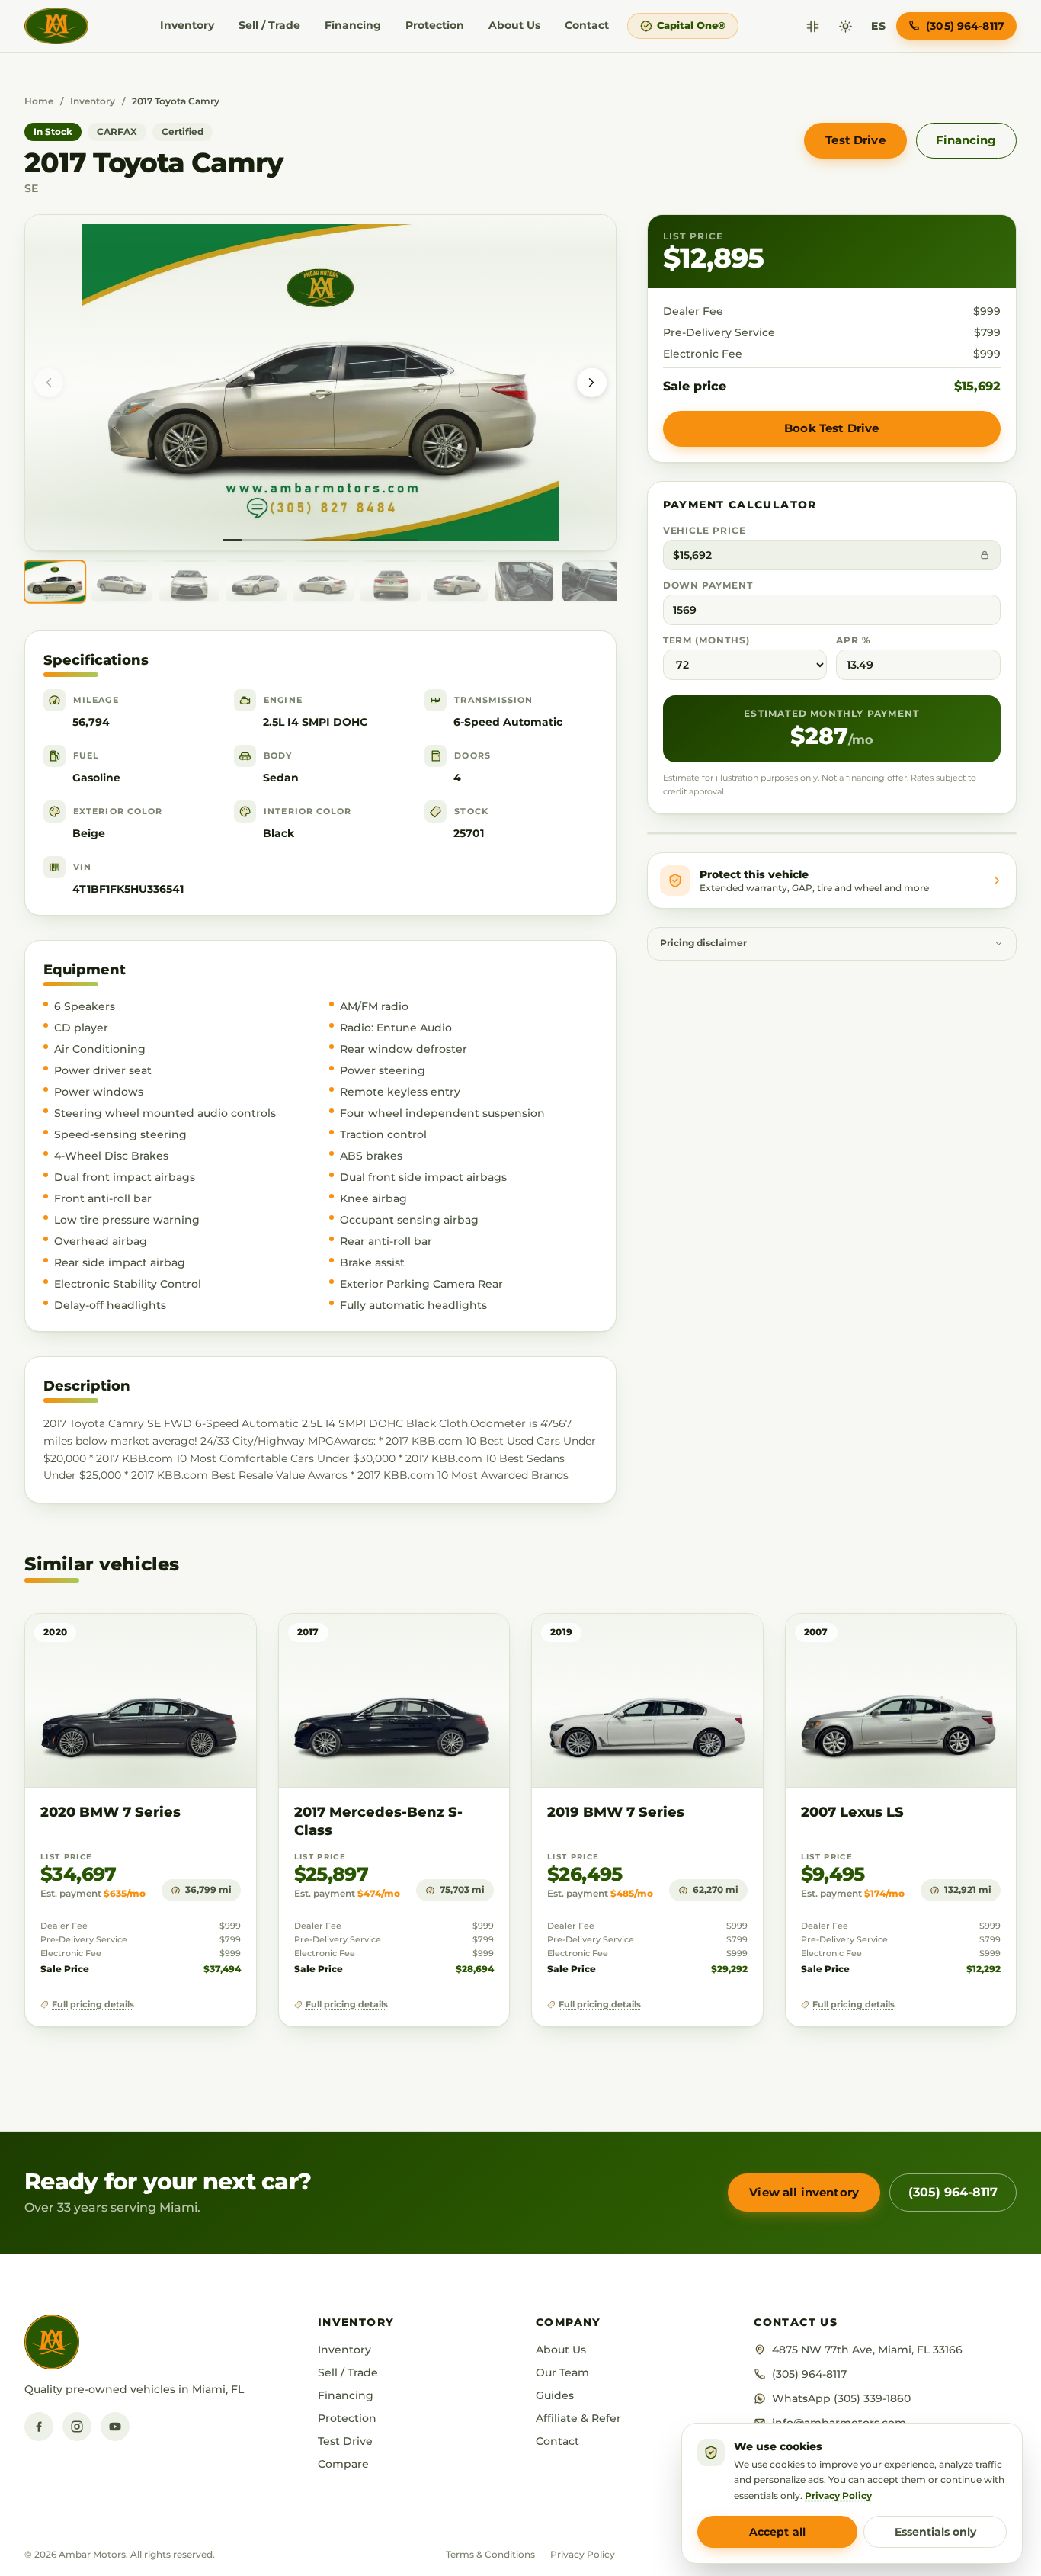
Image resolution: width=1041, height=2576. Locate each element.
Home (39, 101)
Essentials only (935, 2532)
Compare (343, 2464)
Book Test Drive (831, 428)
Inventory (187, 25)
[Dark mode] (846, 26)
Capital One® (691, 25)
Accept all (777, 2532)
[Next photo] (591, 383)
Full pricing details (93, 2005)
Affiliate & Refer (578, 2418)
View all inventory (804, 2192)
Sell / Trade (269, 25)
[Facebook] (39, 2427)
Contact (587, 25)
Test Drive (855, 140)
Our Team (562, 2372)
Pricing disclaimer (703, 943)
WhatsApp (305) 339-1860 (841, 2398)
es (878, 26)
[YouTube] (115, 2427)
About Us (514, 25)
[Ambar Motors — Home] (56, 26)
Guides (555, 2395)
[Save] (200, 1640)
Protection (435, 25)
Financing (353, 25)
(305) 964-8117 (953, 2192)
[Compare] (813, 26)
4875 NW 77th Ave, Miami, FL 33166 (867, 2350)
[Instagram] (77, 2427)
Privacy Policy (583, 2554)
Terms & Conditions (490, 2554)
